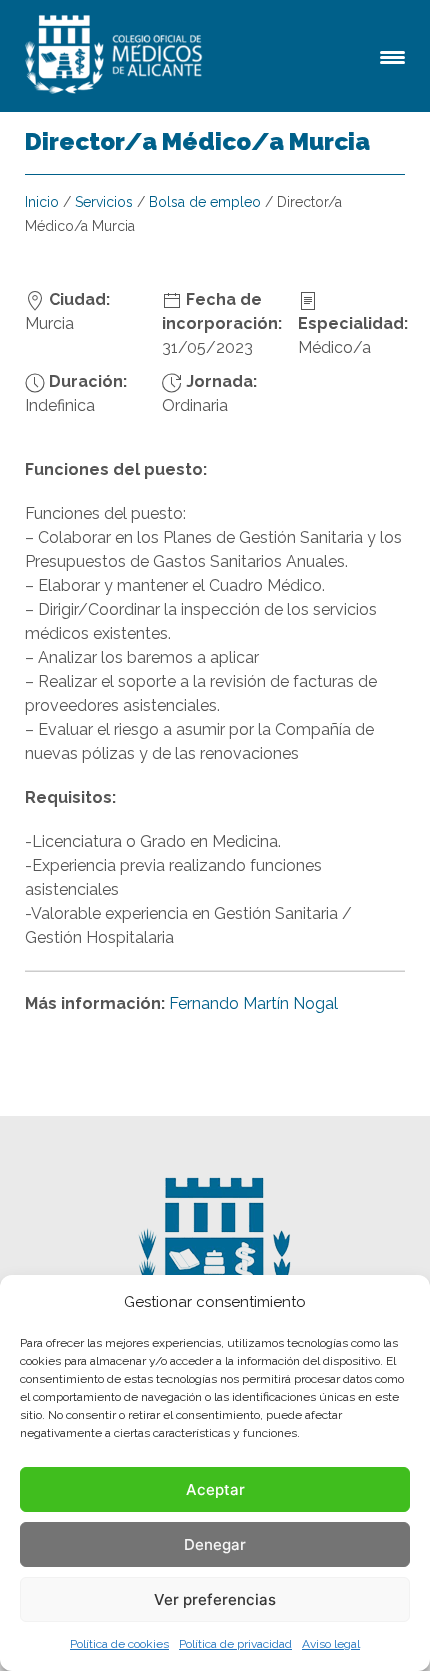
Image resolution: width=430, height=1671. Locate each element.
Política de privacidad (235, 1644)
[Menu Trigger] (392, 55)
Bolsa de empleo (205, 202)
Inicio (42, 202)
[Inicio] (117, 56)
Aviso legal (331, 1644)
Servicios (104, 202)
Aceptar (215, 1489)
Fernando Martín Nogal (253, 1003)
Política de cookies (119, 1644)
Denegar (215, 1544)
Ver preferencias (215, 1599)
